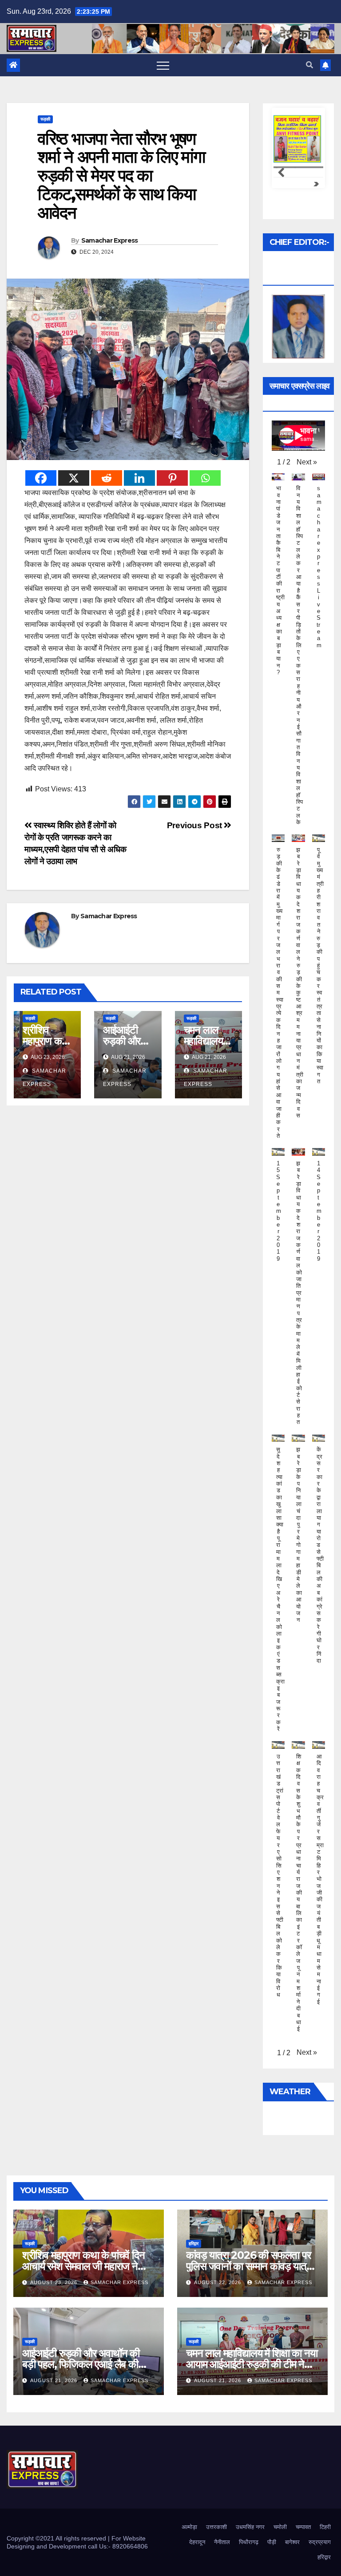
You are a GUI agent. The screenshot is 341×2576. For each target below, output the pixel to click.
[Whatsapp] (205, 478)
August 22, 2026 (218, 2282)
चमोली (280, 2527)
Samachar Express (110, 240)
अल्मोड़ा (189, 2527)
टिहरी (325, 2527)
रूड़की (45, 119)
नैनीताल (222, 2542)
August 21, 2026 (55, 2380)
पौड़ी (272, 2542)
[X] (74, 478)
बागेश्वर (292, 2542)
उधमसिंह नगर (250, 2527)
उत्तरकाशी (216, 2527)
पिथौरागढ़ (249, 2542)
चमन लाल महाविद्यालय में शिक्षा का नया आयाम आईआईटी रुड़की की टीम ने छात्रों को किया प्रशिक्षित (252, 2364)
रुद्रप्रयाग (320, 2542)
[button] (309, 65)
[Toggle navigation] (163, 65)
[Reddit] (107, 478)
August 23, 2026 (55, 2282)
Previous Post (196, 825)
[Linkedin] (139, 478)
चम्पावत (303, 2527)
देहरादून (197, 2542)
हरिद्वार (194, 2244)
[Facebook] (41, 478)
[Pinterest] (172, 478)
